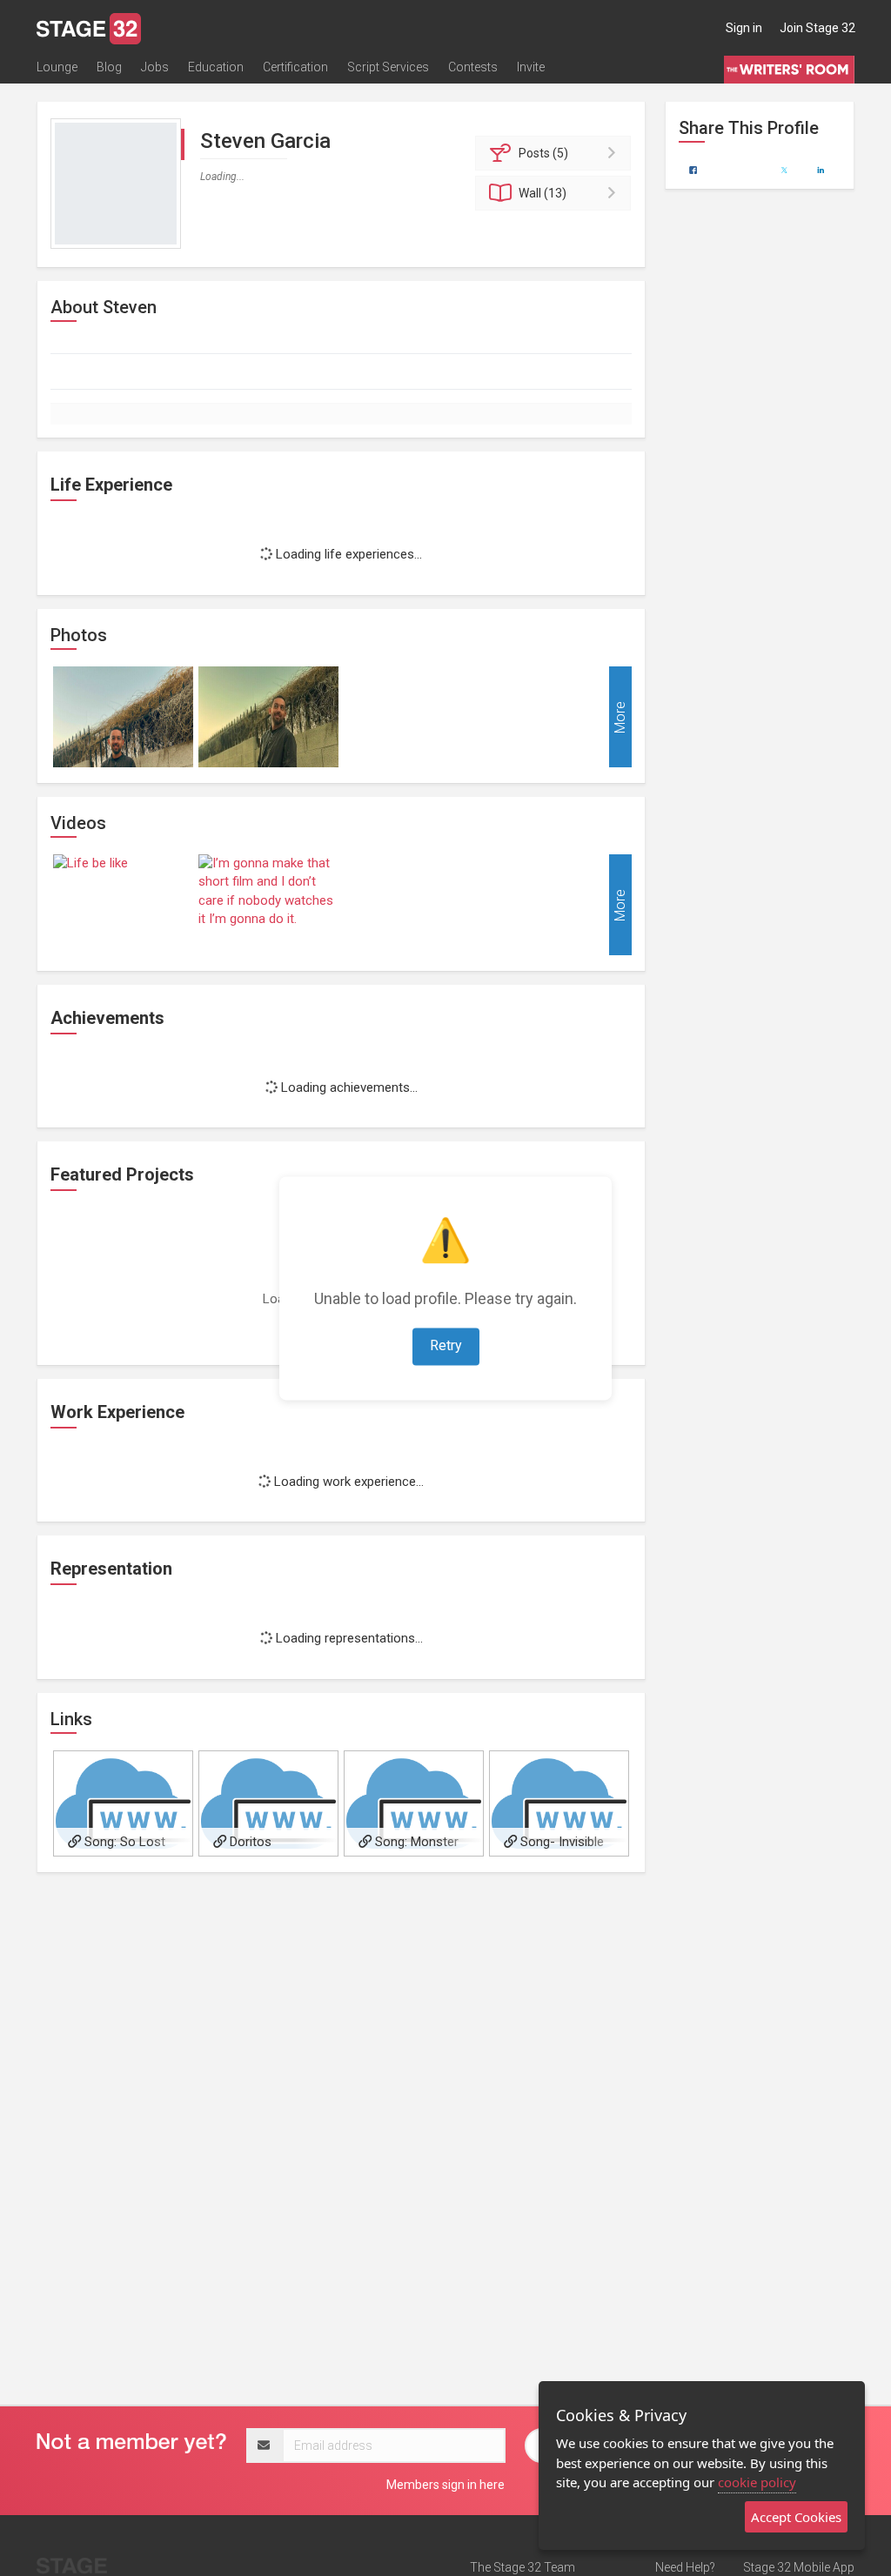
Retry (446, 1345)
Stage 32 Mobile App (799, 2567)
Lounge (57, 67)
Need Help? (685, 2567)
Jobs (155, 67)
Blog (109, 67)
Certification (295, 67)
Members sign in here (445, 2485)
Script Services (388, 67)
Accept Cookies (796, 2517)
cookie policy (757, 2482)
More (620, 716)
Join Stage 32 (817, 28)
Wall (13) (543, 193)
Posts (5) (543, 153)
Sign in (744, 28)
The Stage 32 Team (523, 2567)
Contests (473, 67)
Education (216, 67)
